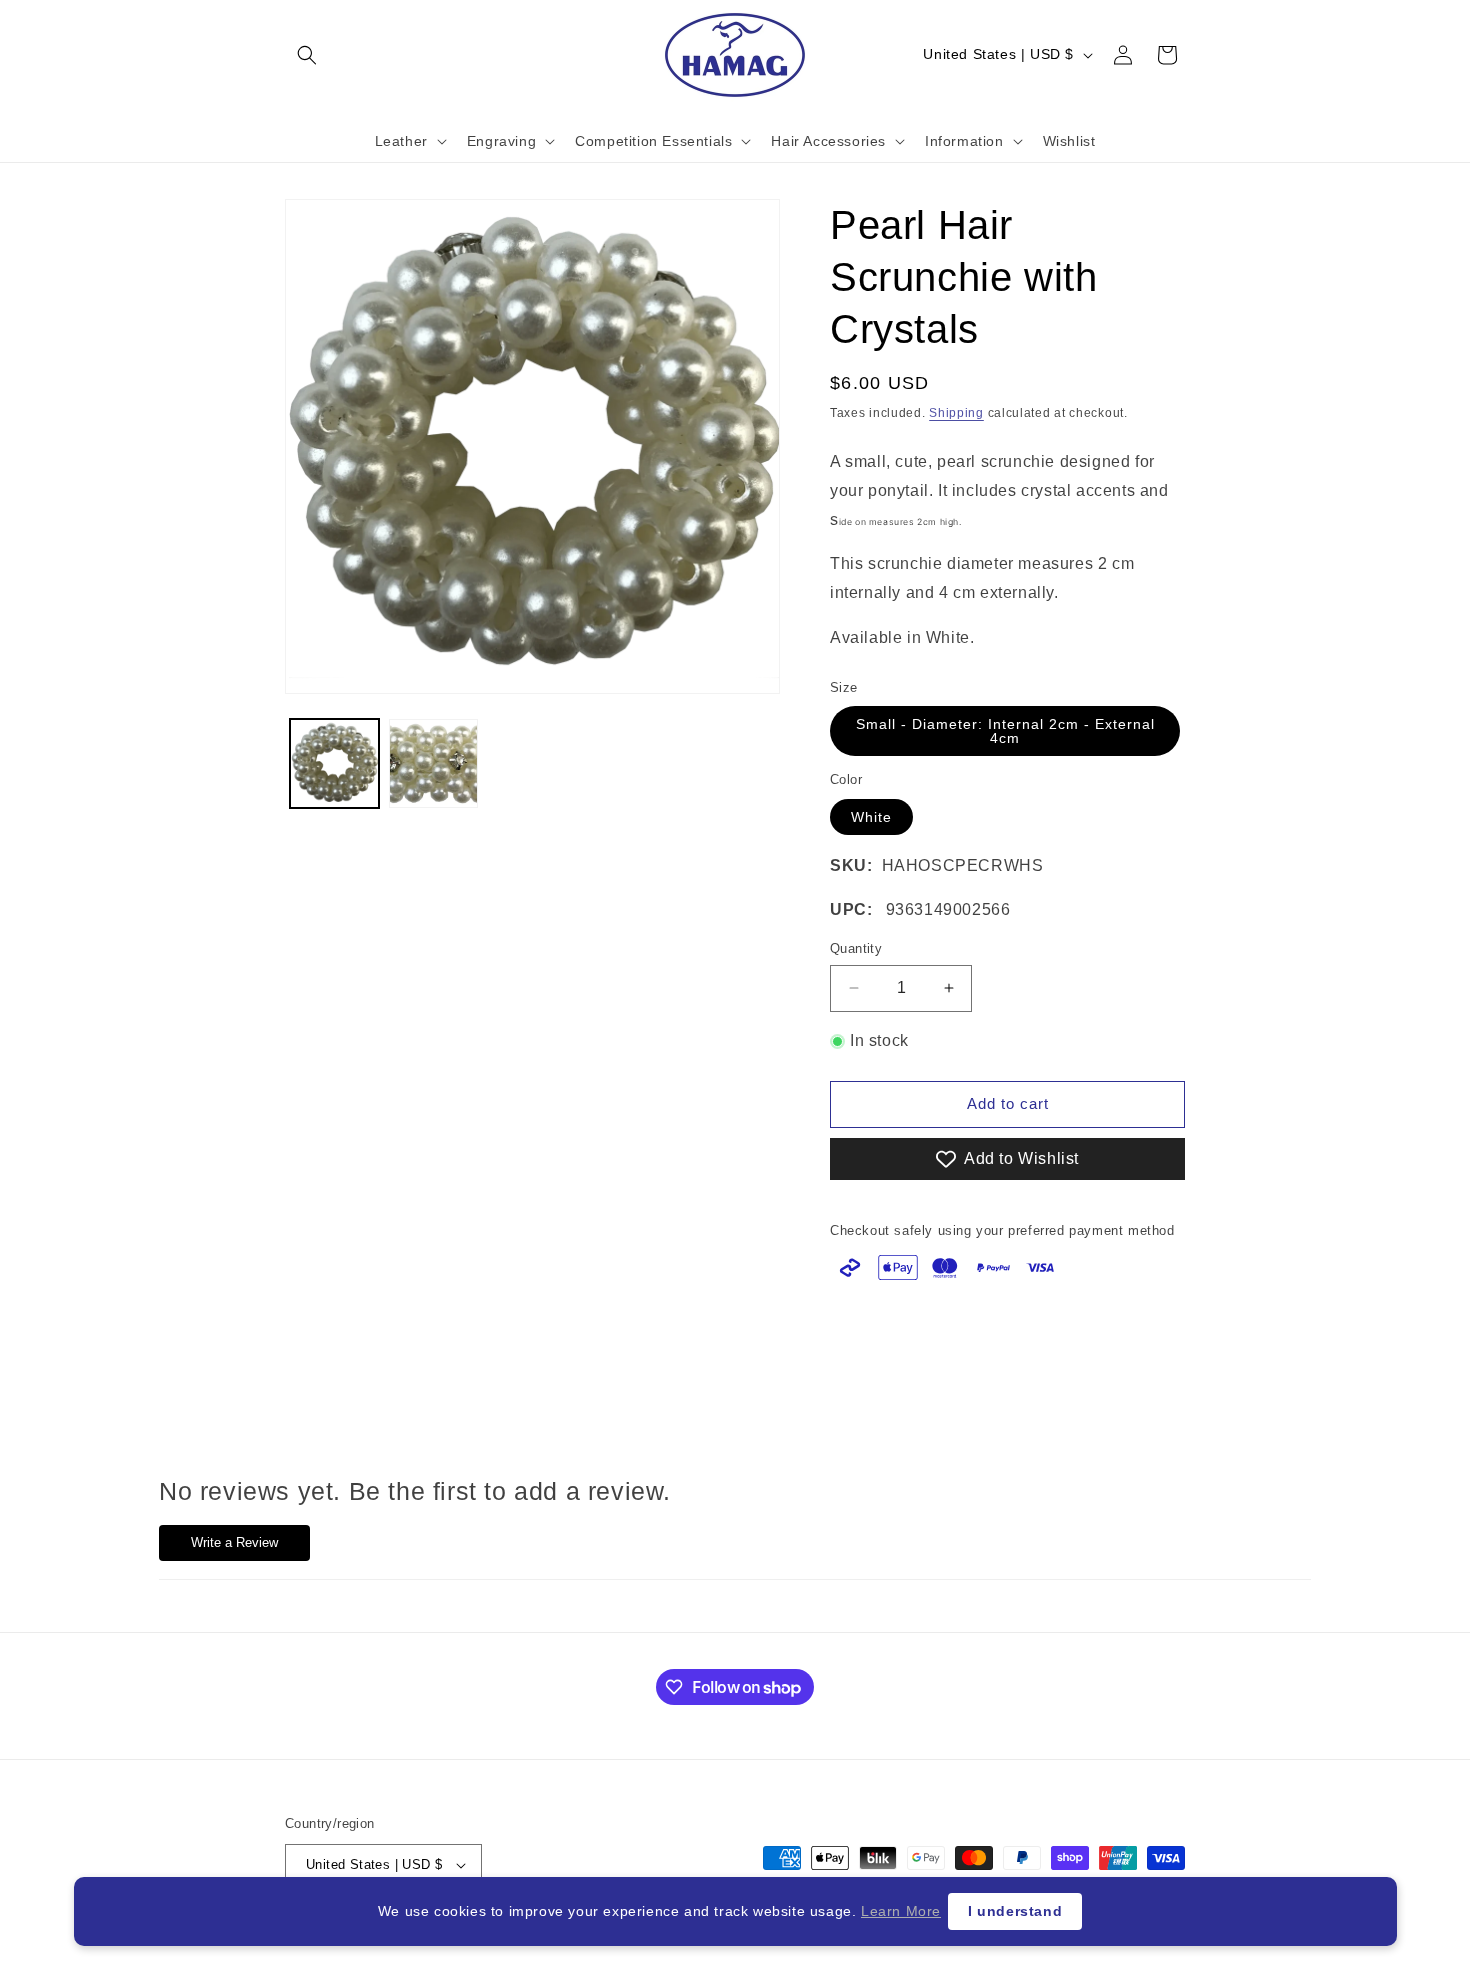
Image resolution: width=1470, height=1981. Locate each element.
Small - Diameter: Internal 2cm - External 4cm (1005, 731)
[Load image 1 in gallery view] (334, 763)
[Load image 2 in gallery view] (433, 763)
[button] (307, 55)
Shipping (956, 413)
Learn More (901, 1911)
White (871, 817)
